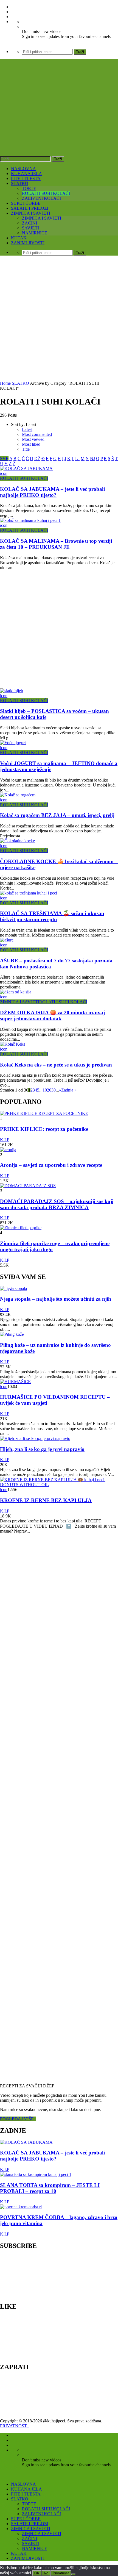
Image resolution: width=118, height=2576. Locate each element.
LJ (77, 459)
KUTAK (19, 238)
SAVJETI (30, 228)
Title (26, 449)
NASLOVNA (23, 169)
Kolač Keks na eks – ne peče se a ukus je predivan (56, 1065)
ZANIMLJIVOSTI (28, 243)
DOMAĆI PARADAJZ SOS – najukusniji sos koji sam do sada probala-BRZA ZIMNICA (57, 1204)
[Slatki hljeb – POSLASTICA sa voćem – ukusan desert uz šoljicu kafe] (12, 691)
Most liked (31, 444)
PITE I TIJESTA (26, 178)
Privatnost (61, 2573)
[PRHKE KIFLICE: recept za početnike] (44, 1113)
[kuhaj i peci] (59, 121)
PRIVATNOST (15, 2426)
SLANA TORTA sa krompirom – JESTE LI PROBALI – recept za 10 (50, 2188)
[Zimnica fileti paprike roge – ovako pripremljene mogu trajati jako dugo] (21, 1228)
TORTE (29, 188)
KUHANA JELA (26, 174)
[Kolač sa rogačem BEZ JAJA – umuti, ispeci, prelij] (18, 795)
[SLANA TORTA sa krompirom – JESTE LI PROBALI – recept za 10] (36, 2174)
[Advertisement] (59, 319)
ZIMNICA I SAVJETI (31, 213)
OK (37, 2573)
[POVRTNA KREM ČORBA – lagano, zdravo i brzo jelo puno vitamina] (21, 2207)
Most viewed (33, 439)
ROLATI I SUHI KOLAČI (46, 193)
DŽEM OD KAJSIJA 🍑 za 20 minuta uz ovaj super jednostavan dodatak (52, 1016)
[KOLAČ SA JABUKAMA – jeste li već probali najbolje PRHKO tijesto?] (26, 468)
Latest (27, 429)
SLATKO (20, 183)
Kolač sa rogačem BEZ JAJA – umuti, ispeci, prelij (57, 815)
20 (49, 1090)
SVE (4, 459)
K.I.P (5, 1140)
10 (45, 1090)
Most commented (37, 434)
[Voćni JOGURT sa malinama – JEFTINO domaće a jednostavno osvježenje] (13, 743)
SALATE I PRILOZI (30, 208)
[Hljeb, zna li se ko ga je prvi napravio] (35, 1438)
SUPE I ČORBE (26, 203)
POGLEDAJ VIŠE (18, 2119)
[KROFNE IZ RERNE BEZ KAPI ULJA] (59, 1485)
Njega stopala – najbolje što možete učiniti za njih (56, 1299)
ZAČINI (29, 223)
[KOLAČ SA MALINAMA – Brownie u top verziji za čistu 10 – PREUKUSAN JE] (30, 520)
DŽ (37, 459)
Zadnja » (69, 1090)
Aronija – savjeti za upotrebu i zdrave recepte (51, 1165)
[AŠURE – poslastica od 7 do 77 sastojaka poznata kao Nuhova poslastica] (7, 940)
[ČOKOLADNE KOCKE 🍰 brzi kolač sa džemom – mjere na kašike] (17, 841)
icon (4, 473)
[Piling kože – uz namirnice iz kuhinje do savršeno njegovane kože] (12, 1334)
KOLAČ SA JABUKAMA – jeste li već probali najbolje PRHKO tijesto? (52, 492)
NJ (92, 459)
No (46, 2573)
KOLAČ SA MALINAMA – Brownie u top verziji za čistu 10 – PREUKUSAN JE (56, 544)
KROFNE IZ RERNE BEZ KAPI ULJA (46, 1500)
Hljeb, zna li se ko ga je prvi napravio (42, 1449)
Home (5, 383)
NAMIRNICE (35, 233)
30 (54, 1090)
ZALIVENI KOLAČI (41, 198)
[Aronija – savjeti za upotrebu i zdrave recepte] (8, 1150)
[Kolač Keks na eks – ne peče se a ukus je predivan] (12, 1044)
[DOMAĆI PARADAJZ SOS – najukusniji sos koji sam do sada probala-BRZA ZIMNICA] (28, 1186)
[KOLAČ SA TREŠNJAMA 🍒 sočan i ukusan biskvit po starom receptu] (29, 893)
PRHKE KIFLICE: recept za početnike (44, 1129)
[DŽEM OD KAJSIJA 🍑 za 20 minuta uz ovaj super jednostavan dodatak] (16, 992)
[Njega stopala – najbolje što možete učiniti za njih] (13, 1288)
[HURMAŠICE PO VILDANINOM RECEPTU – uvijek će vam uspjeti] (15, 1382)
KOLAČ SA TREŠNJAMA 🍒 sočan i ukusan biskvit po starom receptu (52, 916)
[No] (73, 2574)
